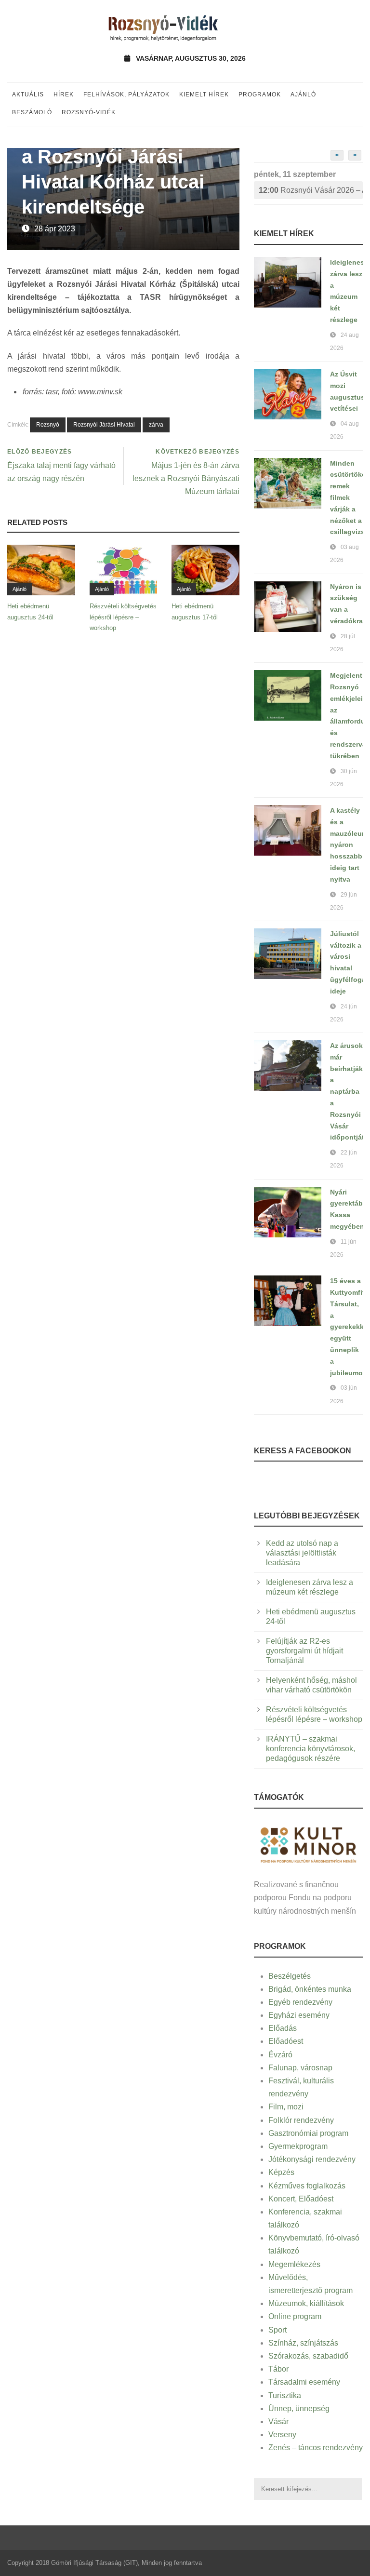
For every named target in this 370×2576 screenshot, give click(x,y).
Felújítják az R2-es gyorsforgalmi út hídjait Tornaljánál (304, 1651)
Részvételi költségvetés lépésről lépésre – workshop (123, 617)
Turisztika (285, 2395)
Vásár (278, 2422)
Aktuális (28, 94)
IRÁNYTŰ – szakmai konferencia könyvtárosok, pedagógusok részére (311, 1749)
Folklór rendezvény (301, 2120)
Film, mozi (286, 2107)
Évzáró (280, 2055)
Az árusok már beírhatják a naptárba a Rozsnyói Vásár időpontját (347, 1091)
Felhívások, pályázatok (126, 94)
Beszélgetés (290, 1976)
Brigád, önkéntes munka (310, 1989)
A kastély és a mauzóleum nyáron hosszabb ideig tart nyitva (349, 845)
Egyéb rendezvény (300, 2002)
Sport (277, 2330)
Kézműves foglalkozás (307, 2186)
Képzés (281, 2172)
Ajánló (303, 94)
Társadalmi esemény (304, 2382)
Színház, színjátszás (303, 2343)
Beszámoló (32, 112)
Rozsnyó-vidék (89, 112)
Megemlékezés (294, 2264)
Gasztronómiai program (308, 2133)
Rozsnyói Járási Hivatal (104, 425)
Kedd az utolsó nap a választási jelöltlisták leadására (302, 1553)
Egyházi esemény (299, 2015)
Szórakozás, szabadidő (308, 2356)
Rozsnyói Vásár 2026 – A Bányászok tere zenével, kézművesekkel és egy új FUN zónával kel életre (311, 190)
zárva (156, 425)
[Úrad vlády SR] (308, 1844)
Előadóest (286, 2041)
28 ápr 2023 (55, 229)
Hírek (64, 94)
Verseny (282, 2435)
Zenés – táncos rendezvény (316, 2448)
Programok (260, 94)
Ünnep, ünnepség (299, 2408)
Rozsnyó (48, 425)
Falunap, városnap (300, 2068)
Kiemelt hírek (204, 94)
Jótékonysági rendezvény (312, 2159)
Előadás (283, 2028)
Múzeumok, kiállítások (306, 2303)
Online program (295, 2316)
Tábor (278, 2369)
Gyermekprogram (298, 2146)
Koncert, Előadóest (301, 2199)
